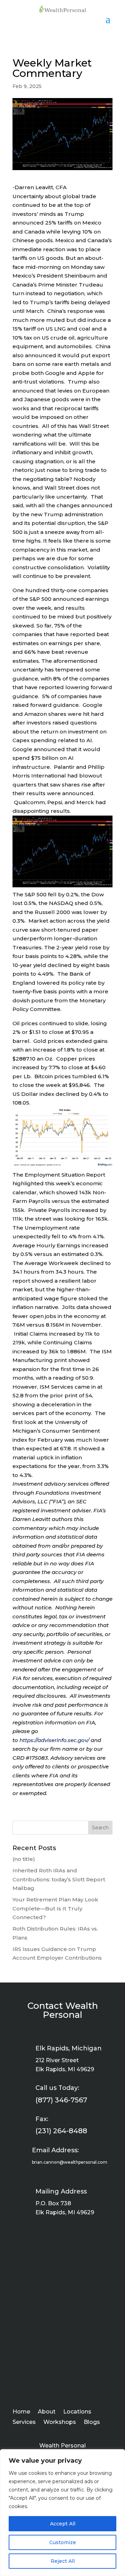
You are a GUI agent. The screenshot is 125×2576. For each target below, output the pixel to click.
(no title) (24, 1859)
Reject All (63, 2561)
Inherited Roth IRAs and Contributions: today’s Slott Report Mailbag (59, 1879)
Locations (77, 2412)
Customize (63, 2542)
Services (24, 2423)
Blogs (92, 2423)
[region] (62, 2513)
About (47, 2412)
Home (21, 2412)
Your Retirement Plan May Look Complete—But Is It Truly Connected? (55, 1908)
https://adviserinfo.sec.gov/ (54, 1740)
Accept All (63, 2524)
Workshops (60, 2423)
